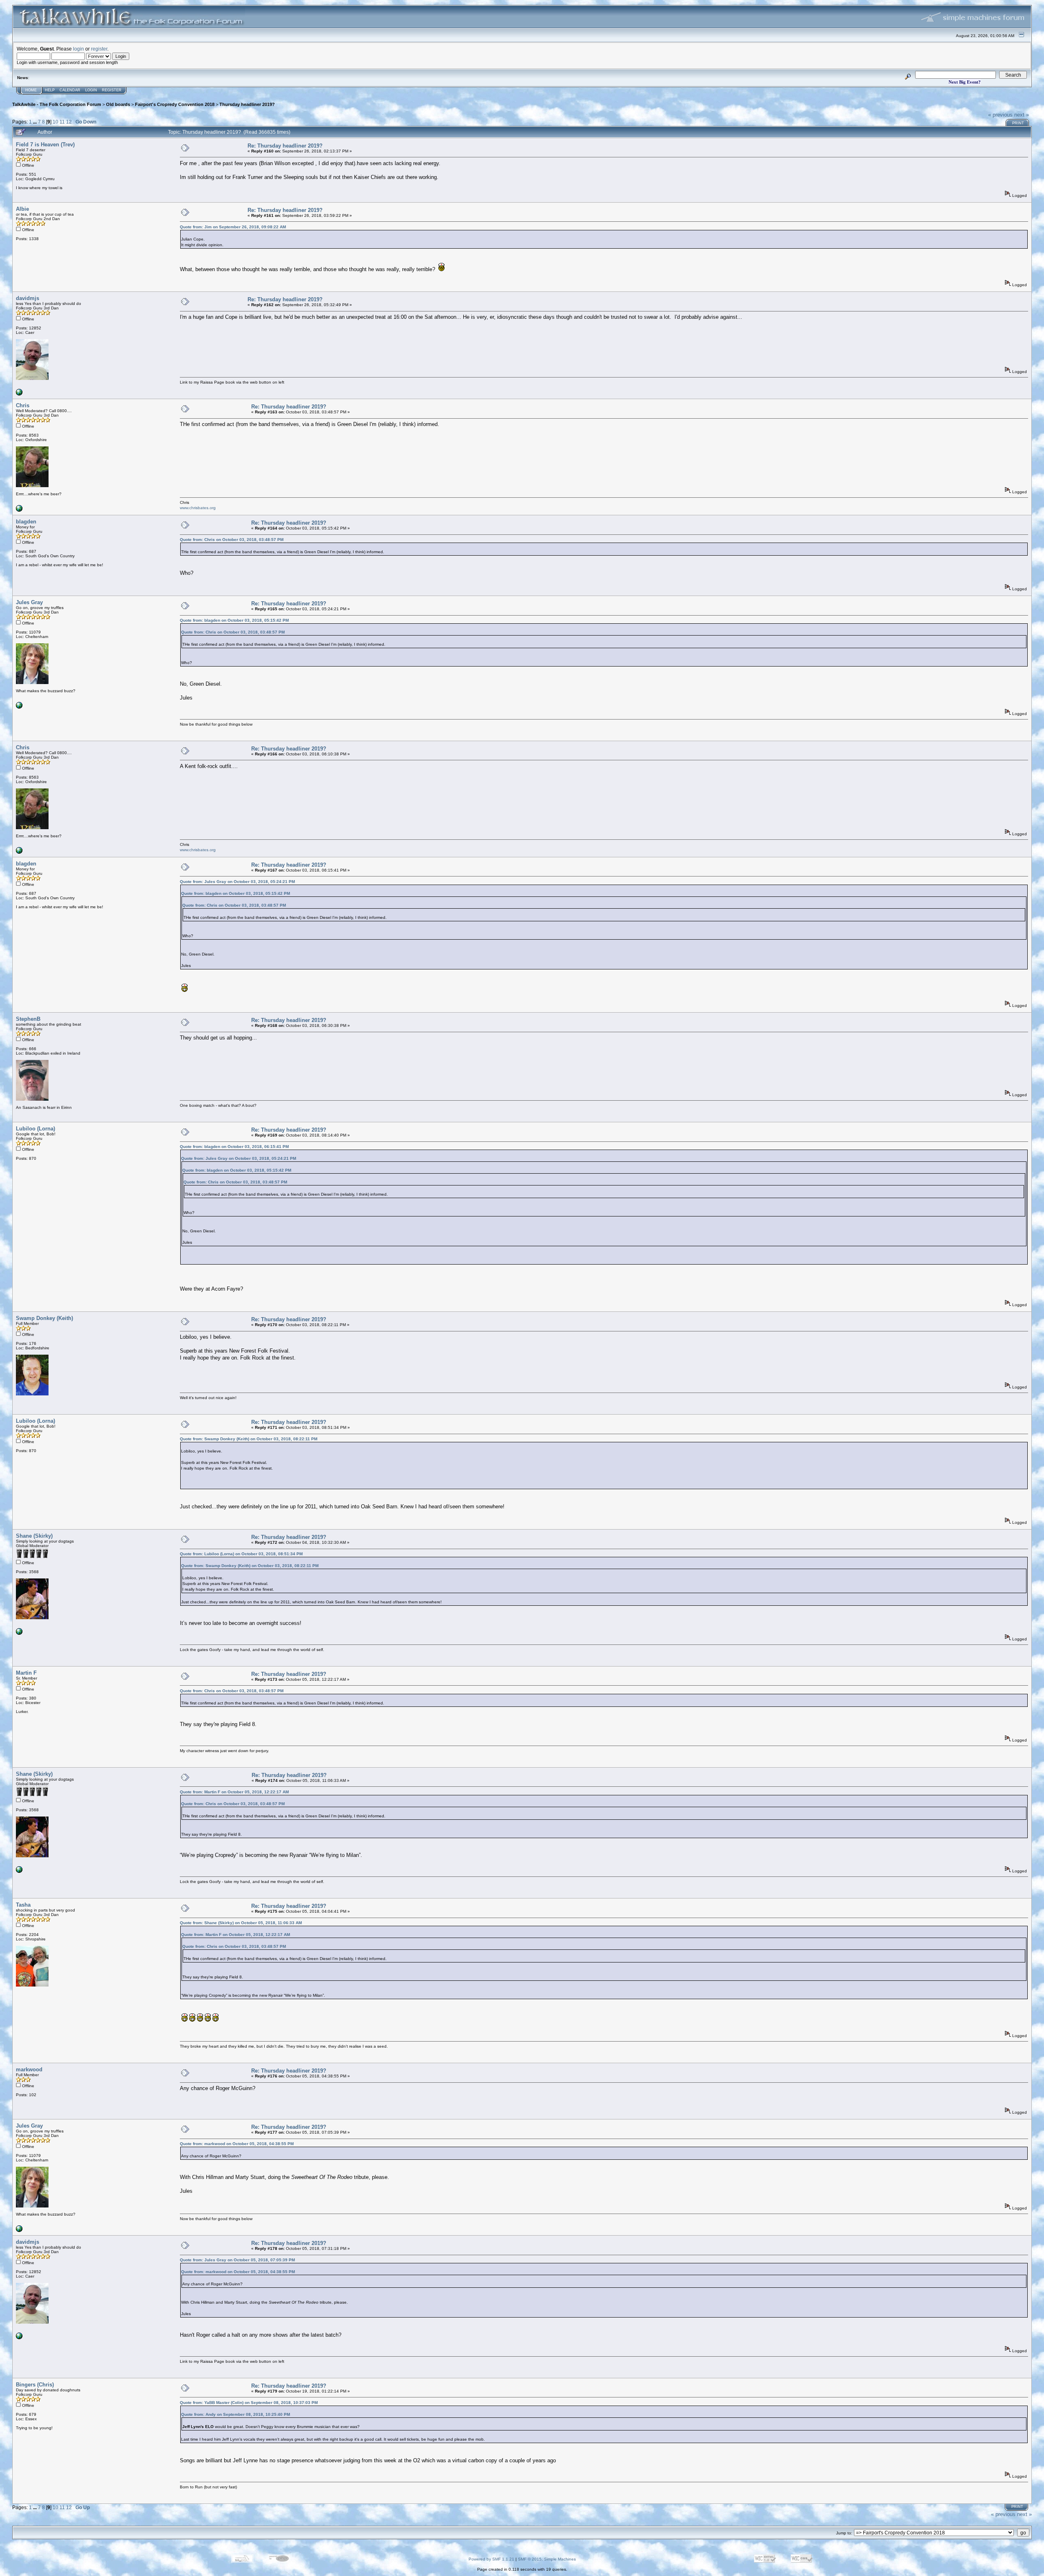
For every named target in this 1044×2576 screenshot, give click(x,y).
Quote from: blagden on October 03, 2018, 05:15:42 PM (234, 620)
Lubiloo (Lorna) (35, 1129)
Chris (23, 405)
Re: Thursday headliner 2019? (285, 146)
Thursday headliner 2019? (247, 104)
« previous (1000, 115)
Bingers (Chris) (35, 2385)
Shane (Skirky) (34, 1536)
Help (50, 90)
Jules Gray (29, 602)
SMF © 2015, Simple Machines (547, 2559)
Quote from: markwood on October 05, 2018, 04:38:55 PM (237, 2144)
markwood (29, 2069)
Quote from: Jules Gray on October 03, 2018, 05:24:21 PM (237, 882)
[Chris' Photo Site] (19, 510)
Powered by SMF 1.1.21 (491, 2559)
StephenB (28, 1019)
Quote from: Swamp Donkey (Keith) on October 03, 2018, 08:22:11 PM (249, 1439)
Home (31, 90)
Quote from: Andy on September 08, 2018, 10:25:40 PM (236, 2414)
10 (55, 122)
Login (91, 90)
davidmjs (28, 298)
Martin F (26, 1673)
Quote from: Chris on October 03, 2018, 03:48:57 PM (232, 540)
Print (1018, 123)
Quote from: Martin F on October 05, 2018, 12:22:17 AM (234, 1792)
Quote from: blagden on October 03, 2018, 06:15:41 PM (234, 1147)
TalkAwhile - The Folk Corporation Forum (57, 104)
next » (1022, 115)
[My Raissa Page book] (19, 394)
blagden (26, 522)
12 (69, 122)
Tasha (23, 1905)
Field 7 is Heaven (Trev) (45, 145)
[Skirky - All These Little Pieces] (19, 1633)
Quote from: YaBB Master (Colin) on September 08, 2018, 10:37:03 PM (249, 2403)
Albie (22, 209)
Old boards (118, 104)
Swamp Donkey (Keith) (44, 1318)
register (99, 49)
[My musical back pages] (19, 707)
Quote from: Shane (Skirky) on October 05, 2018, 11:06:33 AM (241, 1923)
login (79, 49)
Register (112, 90)
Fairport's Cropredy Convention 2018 (175, 104)
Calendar (70, 90)
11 (62, 122)
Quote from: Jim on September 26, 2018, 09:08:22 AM (233, 227)
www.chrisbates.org (198, 508)
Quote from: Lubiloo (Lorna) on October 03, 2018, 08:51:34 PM (241, 1554)
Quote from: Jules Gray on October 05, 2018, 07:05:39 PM (237, 2260)
